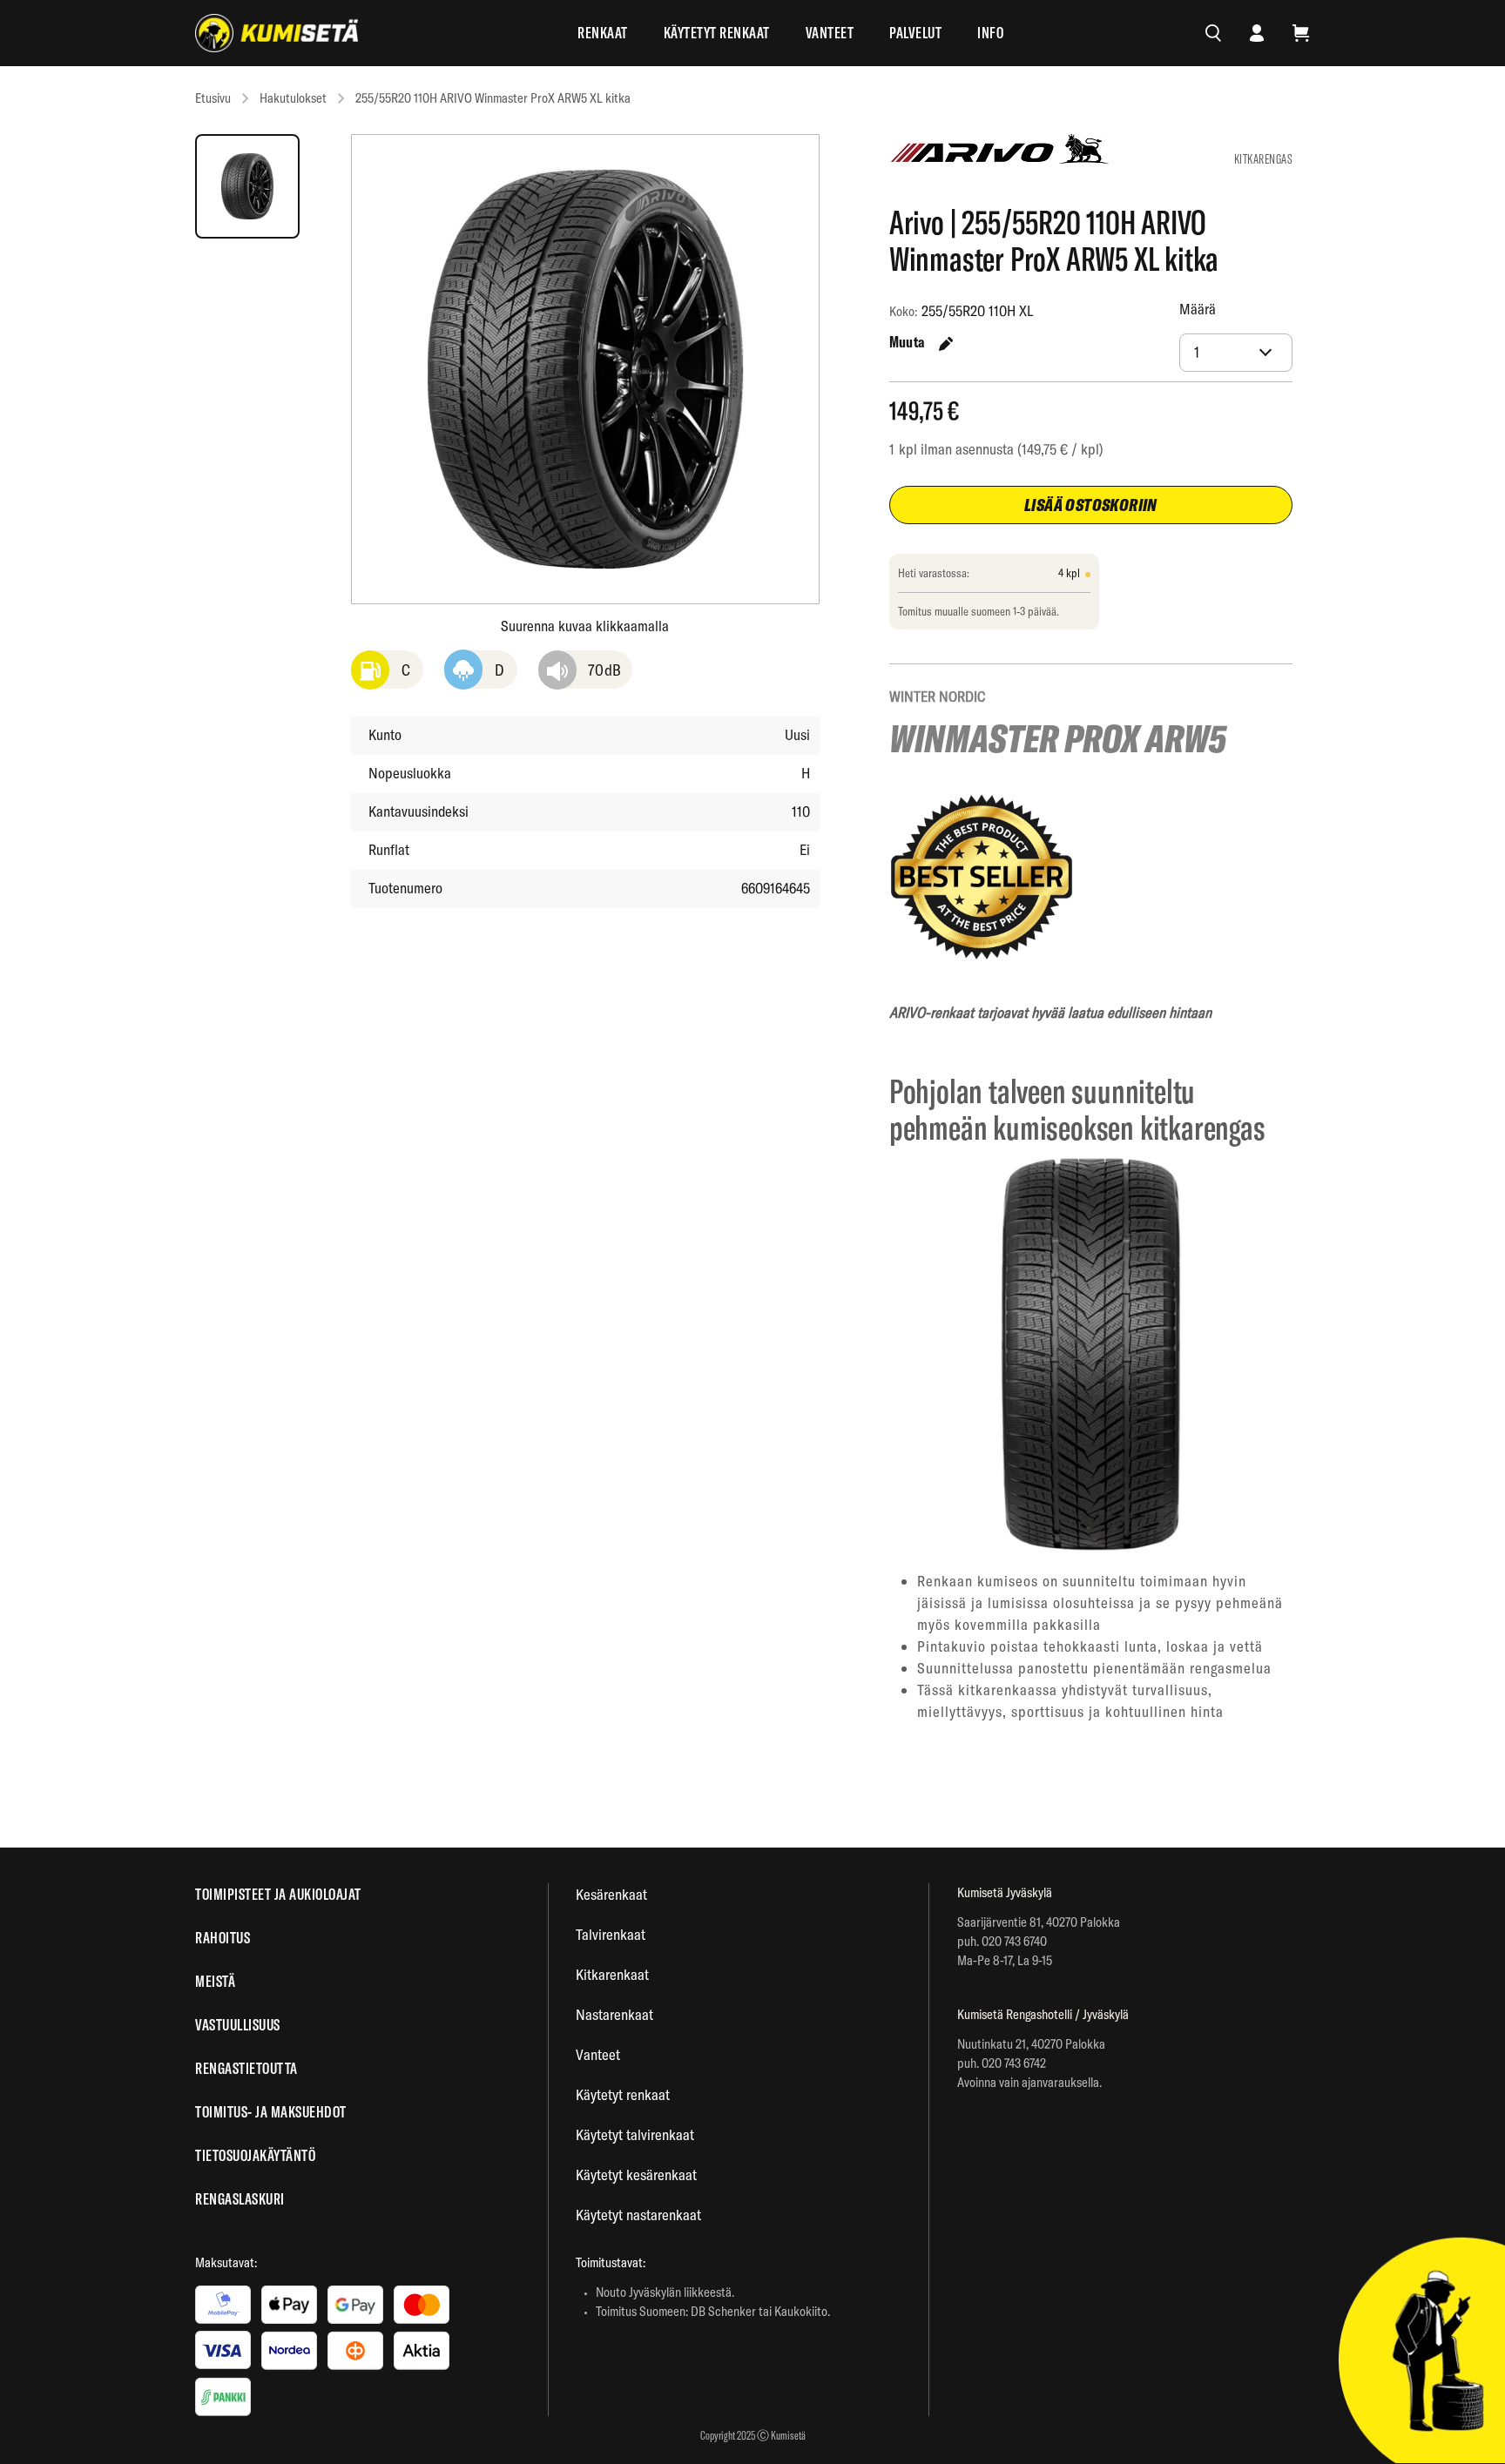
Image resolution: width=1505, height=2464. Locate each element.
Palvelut (915, 33)
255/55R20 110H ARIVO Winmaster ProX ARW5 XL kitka (493, 98)
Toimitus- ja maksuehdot (271, 2112)
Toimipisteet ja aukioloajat (278, 1894)
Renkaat (603, 33)
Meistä (215, 1981)
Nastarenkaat (614, 2014)
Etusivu (213, 98)
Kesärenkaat (611, 1894)
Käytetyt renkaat (717, 33)
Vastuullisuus (238, 2025)
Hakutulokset (293, 98)
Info (990, 33)
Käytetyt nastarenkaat (638, 2215)
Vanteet (830, 33)
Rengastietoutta (246, 2068)
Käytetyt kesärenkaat (636, 2175)
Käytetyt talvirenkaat (635, 2134)
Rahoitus (223, 1938)
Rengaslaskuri (240, 2199)
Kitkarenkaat (612, 1974)
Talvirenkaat (611, 1934)
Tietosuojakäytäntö (255, 2155)
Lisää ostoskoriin (1091, 505)
